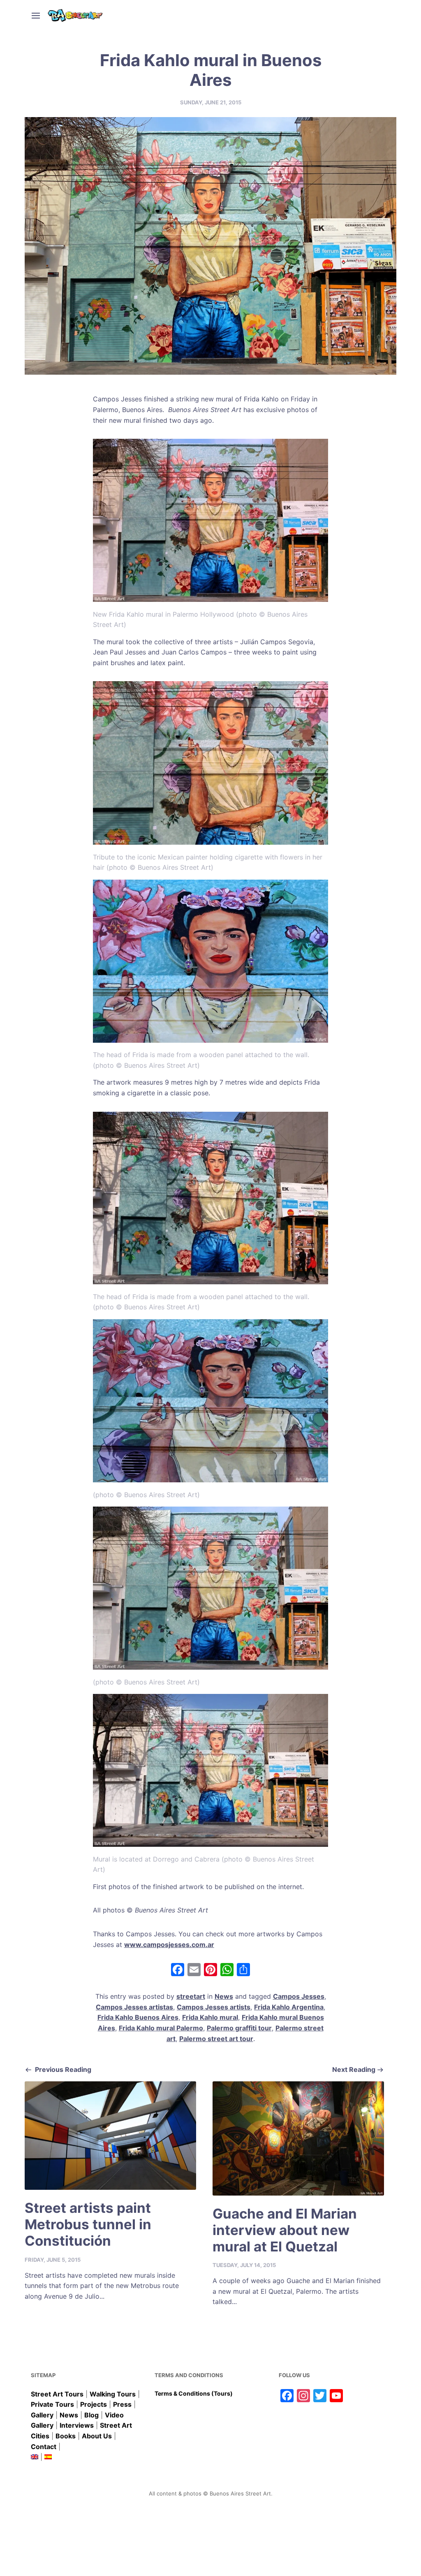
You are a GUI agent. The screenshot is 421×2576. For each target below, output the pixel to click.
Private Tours (52, 2404)
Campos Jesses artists (214, 2007)
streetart (191, 1996)
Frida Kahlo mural (210, 2017)
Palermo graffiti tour (239, 2028)
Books (66, 2436)
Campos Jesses (299, 1996)
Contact (44, 2447)
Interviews (77, 2425)
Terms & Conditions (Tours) (194, 2393)
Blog (91, 2415)
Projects (94, 2404)
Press (122, 2404)
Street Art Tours (57, 2394)
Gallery (42, 2415)
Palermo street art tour (216, 2039)
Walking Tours (113, 2394)
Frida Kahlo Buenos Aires (138, 2017)
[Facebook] (178, 1971)
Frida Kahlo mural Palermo (161, 2028)
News (224, 1996)
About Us (97, 2436)
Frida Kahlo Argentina (289, 2007)
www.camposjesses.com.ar (169, 1945)
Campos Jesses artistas (134, 2007)
